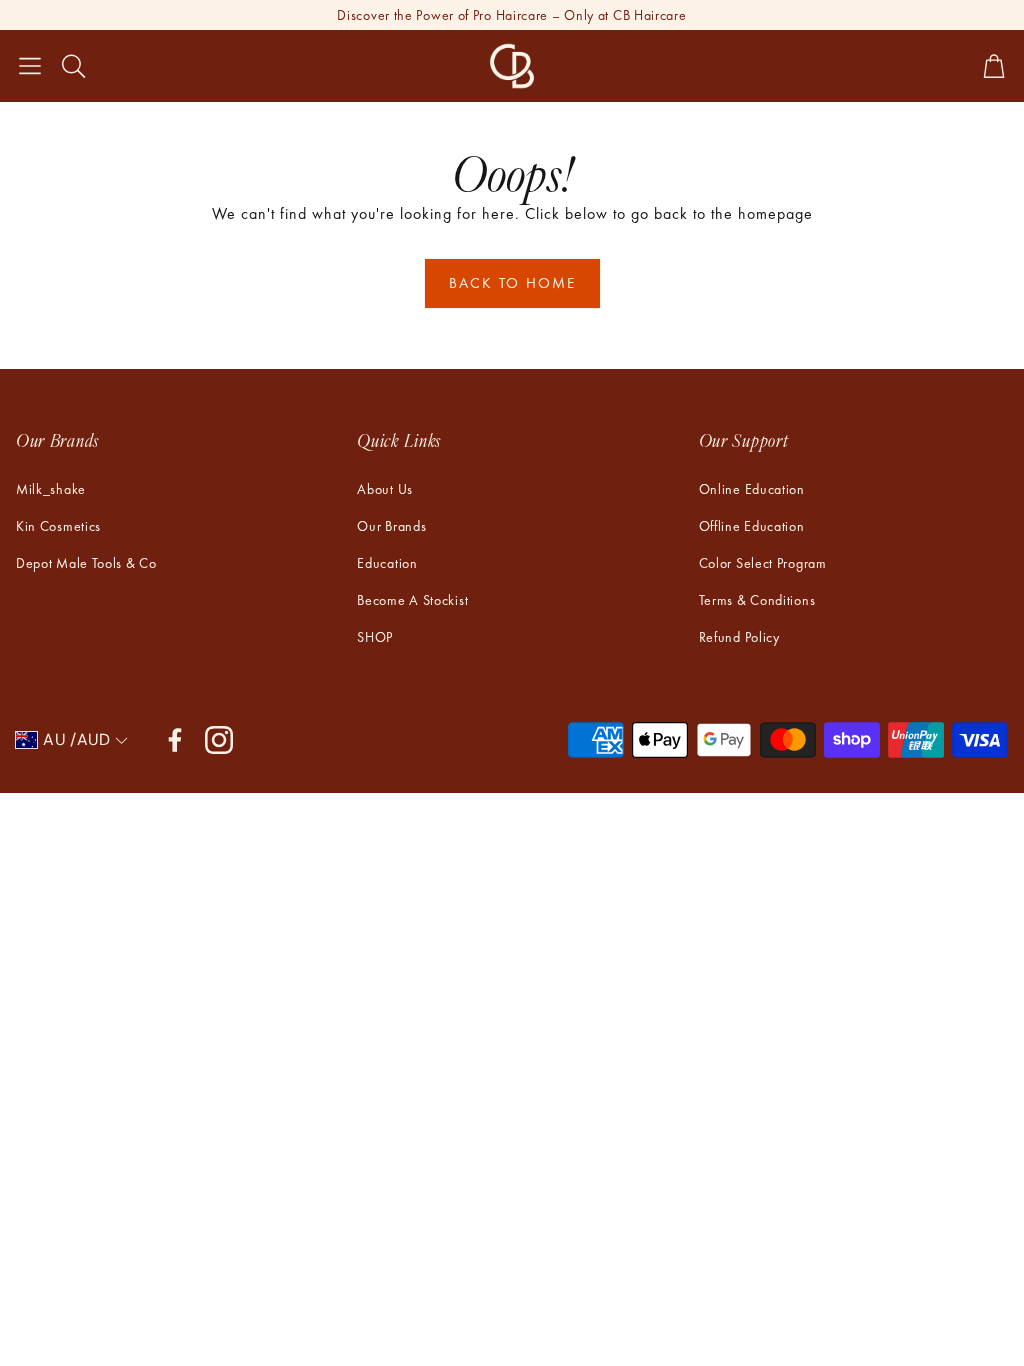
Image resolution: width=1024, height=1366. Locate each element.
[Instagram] (219, 740)
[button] (30, 66)
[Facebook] (175, 740)
